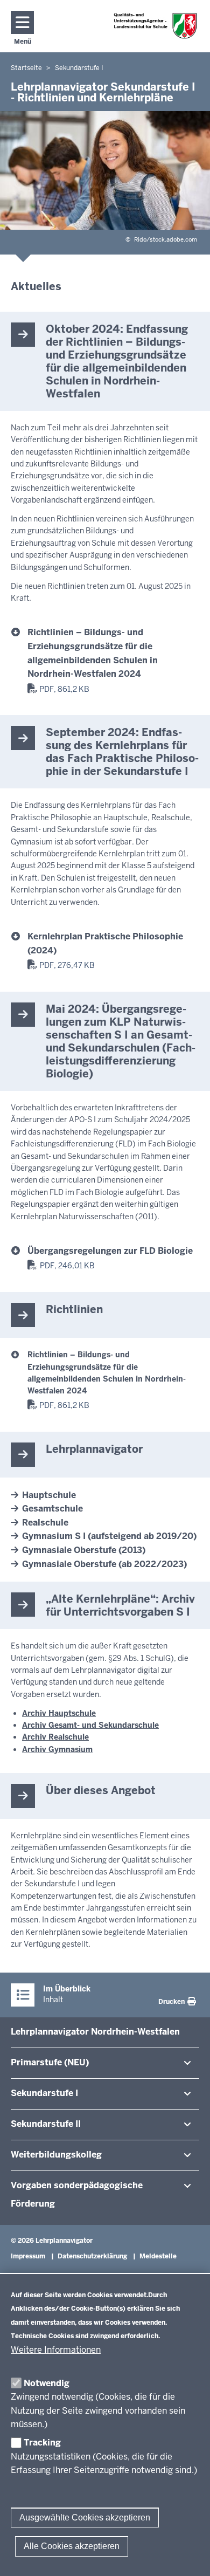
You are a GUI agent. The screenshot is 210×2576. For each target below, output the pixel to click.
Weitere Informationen (56, 2350)
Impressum (28, 2256)
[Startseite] (156, 26)
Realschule (45, 1523)
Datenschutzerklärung (92, 2256)
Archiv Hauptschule (59, 1713)
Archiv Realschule (55, 1737)
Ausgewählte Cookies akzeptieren (85, 2517)
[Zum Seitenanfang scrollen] (188, 2556)
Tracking (42, 2443)
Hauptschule (49, 1495)
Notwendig (47, 2383)
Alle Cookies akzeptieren (72, 2546)
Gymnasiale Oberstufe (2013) (84, 1550)
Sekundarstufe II (46, 2124)
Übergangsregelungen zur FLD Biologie (110, 1251)
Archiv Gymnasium (57, 1749)
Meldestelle (158, 2256)
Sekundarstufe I (44, 2093)
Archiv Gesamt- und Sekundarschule (90, 1725)
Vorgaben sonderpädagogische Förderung (77, 2194)
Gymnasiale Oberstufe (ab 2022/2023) (104, 1564)
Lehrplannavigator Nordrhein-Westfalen (95, 2032)
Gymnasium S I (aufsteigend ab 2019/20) (109, 1536)
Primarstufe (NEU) (50, 2062)
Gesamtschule (52, 1509)
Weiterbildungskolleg (56, 2155)
